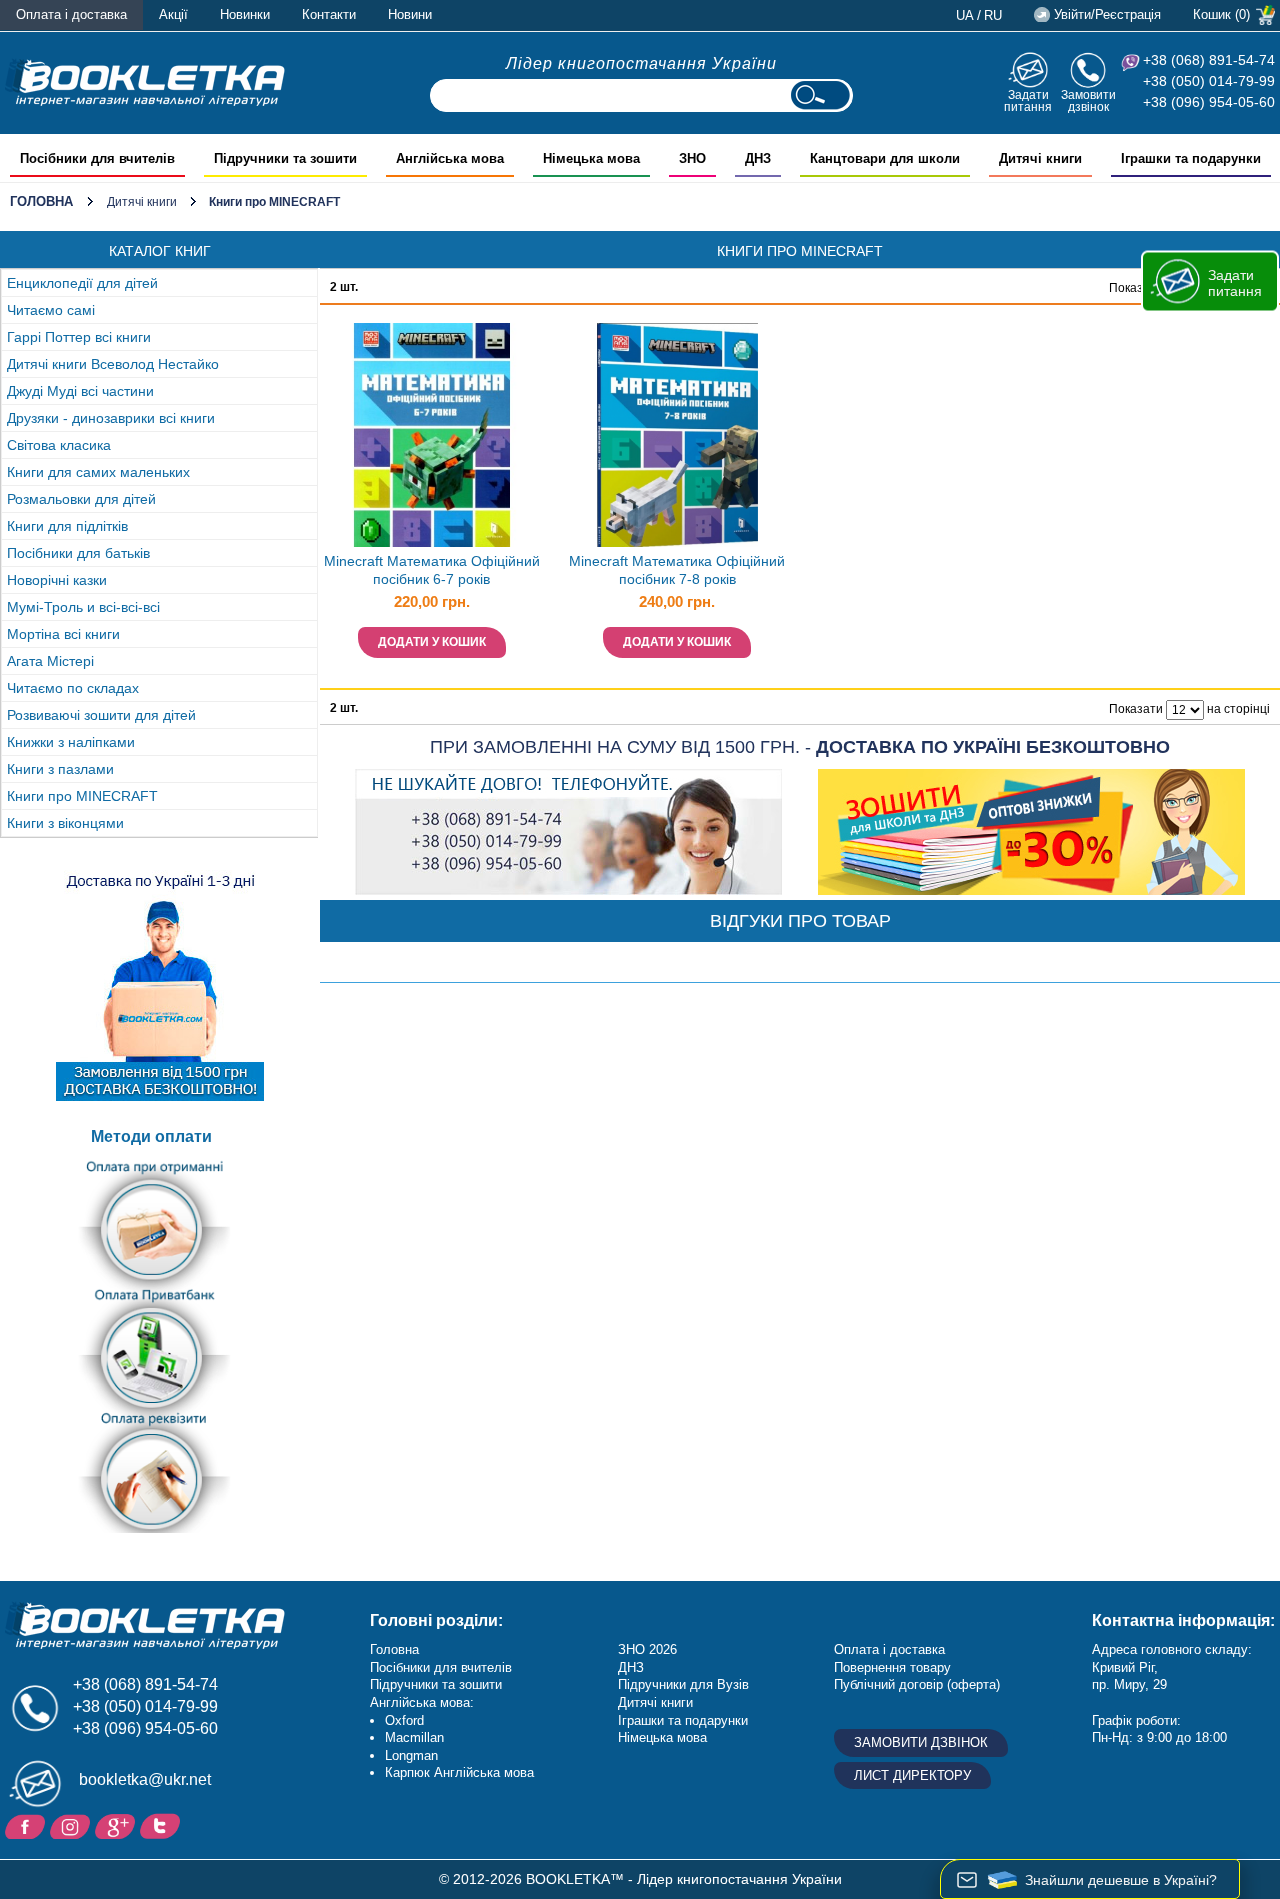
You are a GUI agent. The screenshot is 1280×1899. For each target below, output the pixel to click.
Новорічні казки (57, 580)
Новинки (245, 14)
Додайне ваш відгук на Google (117, 1825)
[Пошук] (820, 95)
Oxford (404, 1720)
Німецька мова (662, 1737)
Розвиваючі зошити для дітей (101, 715)
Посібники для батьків (78, 553)
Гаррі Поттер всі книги (79, 337)
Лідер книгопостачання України (641, 63)
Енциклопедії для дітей (82, 283)
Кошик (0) (1221, 14)
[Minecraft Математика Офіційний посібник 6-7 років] (432, 435)
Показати (1136, 288)
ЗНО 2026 (647, 1649)
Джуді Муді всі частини (80, 391)
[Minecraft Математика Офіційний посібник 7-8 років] (677, 435)
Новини (410, 14)
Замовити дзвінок (1088, 100)
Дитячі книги (142, 202)
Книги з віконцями (65, 823)
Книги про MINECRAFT (82, 796)
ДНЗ (631, 1667)
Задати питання (1028, 100)
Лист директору (912, 1775)
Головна (41, 201)
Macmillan (414, 1737)
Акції (173, 14)
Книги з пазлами (60, 769)
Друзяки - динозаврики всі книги (111, 418)
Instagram (72, 1825)
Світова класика (59, 445)
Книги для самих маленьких (98, 472)
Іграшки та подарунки (683, 1720)
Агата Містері (50, 661)
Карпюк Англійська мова (459, 1772)
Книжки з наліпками (71, 742)
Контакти (329, 14)
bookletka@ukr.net (145, 1779)
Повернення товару (892, 1667)
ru (993, 15)
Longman (411, 1755)
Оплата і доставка (71, 14)
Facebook (27, 1825)
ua (965, 15)
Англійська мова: (422, 1702)
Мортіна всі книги (63, 634)
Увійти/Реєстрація (1107, 14)
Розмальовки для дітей (81, 499)
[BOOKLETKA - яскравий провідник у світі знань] (145, 82)
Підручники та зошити (436, 1684)
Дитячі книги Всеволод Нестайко (113, 364)
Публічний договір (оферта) (917, 1684)
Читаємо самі (51, 310)
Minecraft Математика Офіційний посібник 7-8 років (677, 570)
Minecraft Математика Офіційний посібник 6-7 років (432, 570)
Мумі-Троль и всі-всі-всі (83, 607)
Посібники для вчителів (441, 1667)
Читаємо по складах (73, 688)
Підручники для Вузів (683, 1684)
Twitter (162, 1825)
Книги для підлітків (67, 526)
